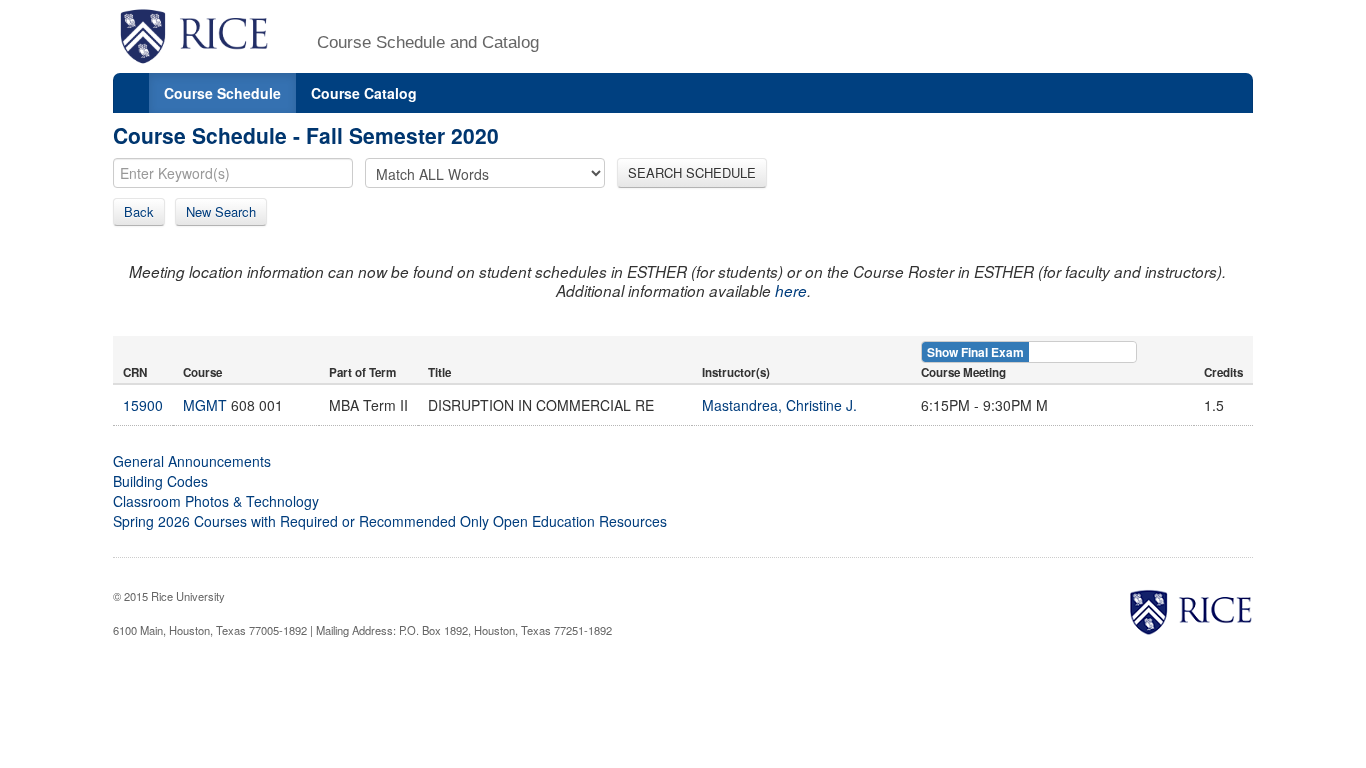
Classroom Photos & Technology (216, 501)
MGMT (205, 405)
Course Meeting (963, 372)
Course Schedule (222, 93)
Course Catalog (364, 93)
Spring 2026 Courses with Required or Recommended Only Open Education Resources (390, 521)
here (791, 290)
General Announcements (192, 461)
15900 (143, 405)
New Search (221, 211)
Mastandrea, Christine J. (779, 405)
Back (139, 211)
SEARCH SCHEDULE (692, 172)
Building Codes (160, 481)
